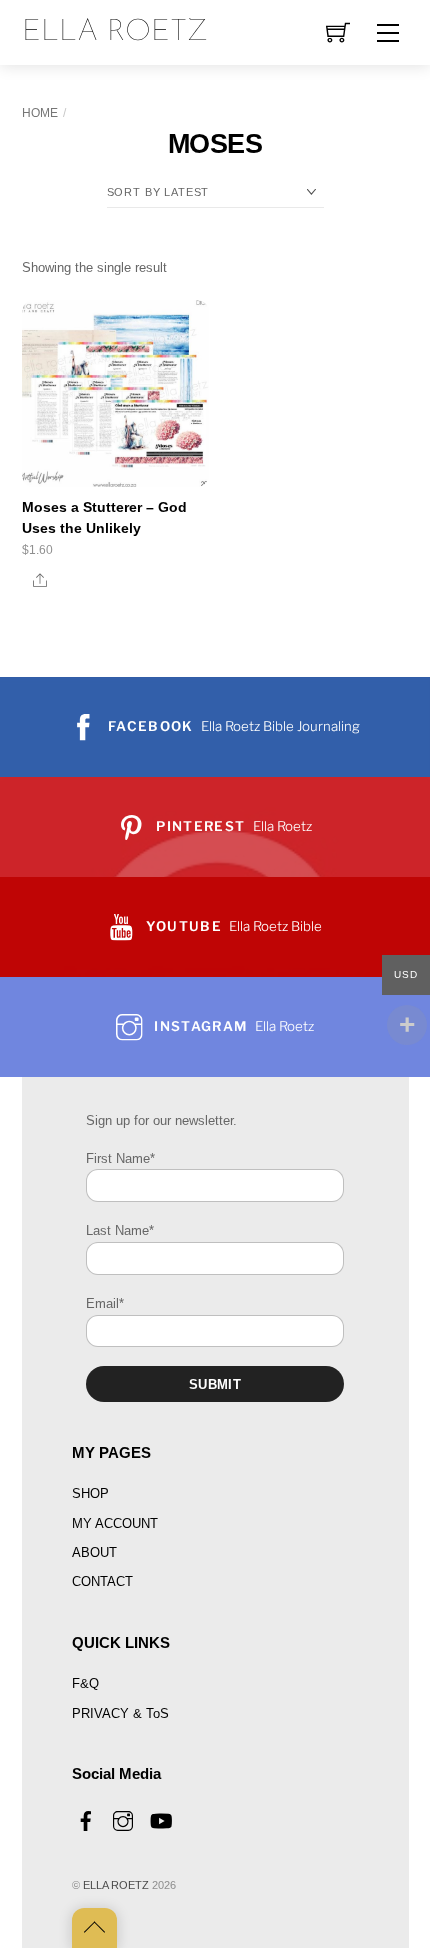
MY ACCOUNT (115, 1523)
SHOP (90, 1493)
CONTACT (102, 1581)
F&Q (85, 1683)
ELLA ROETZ (116, 1885)
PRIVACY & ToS (120, 1713)
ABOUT (94, 1552)
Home (40, 113)
